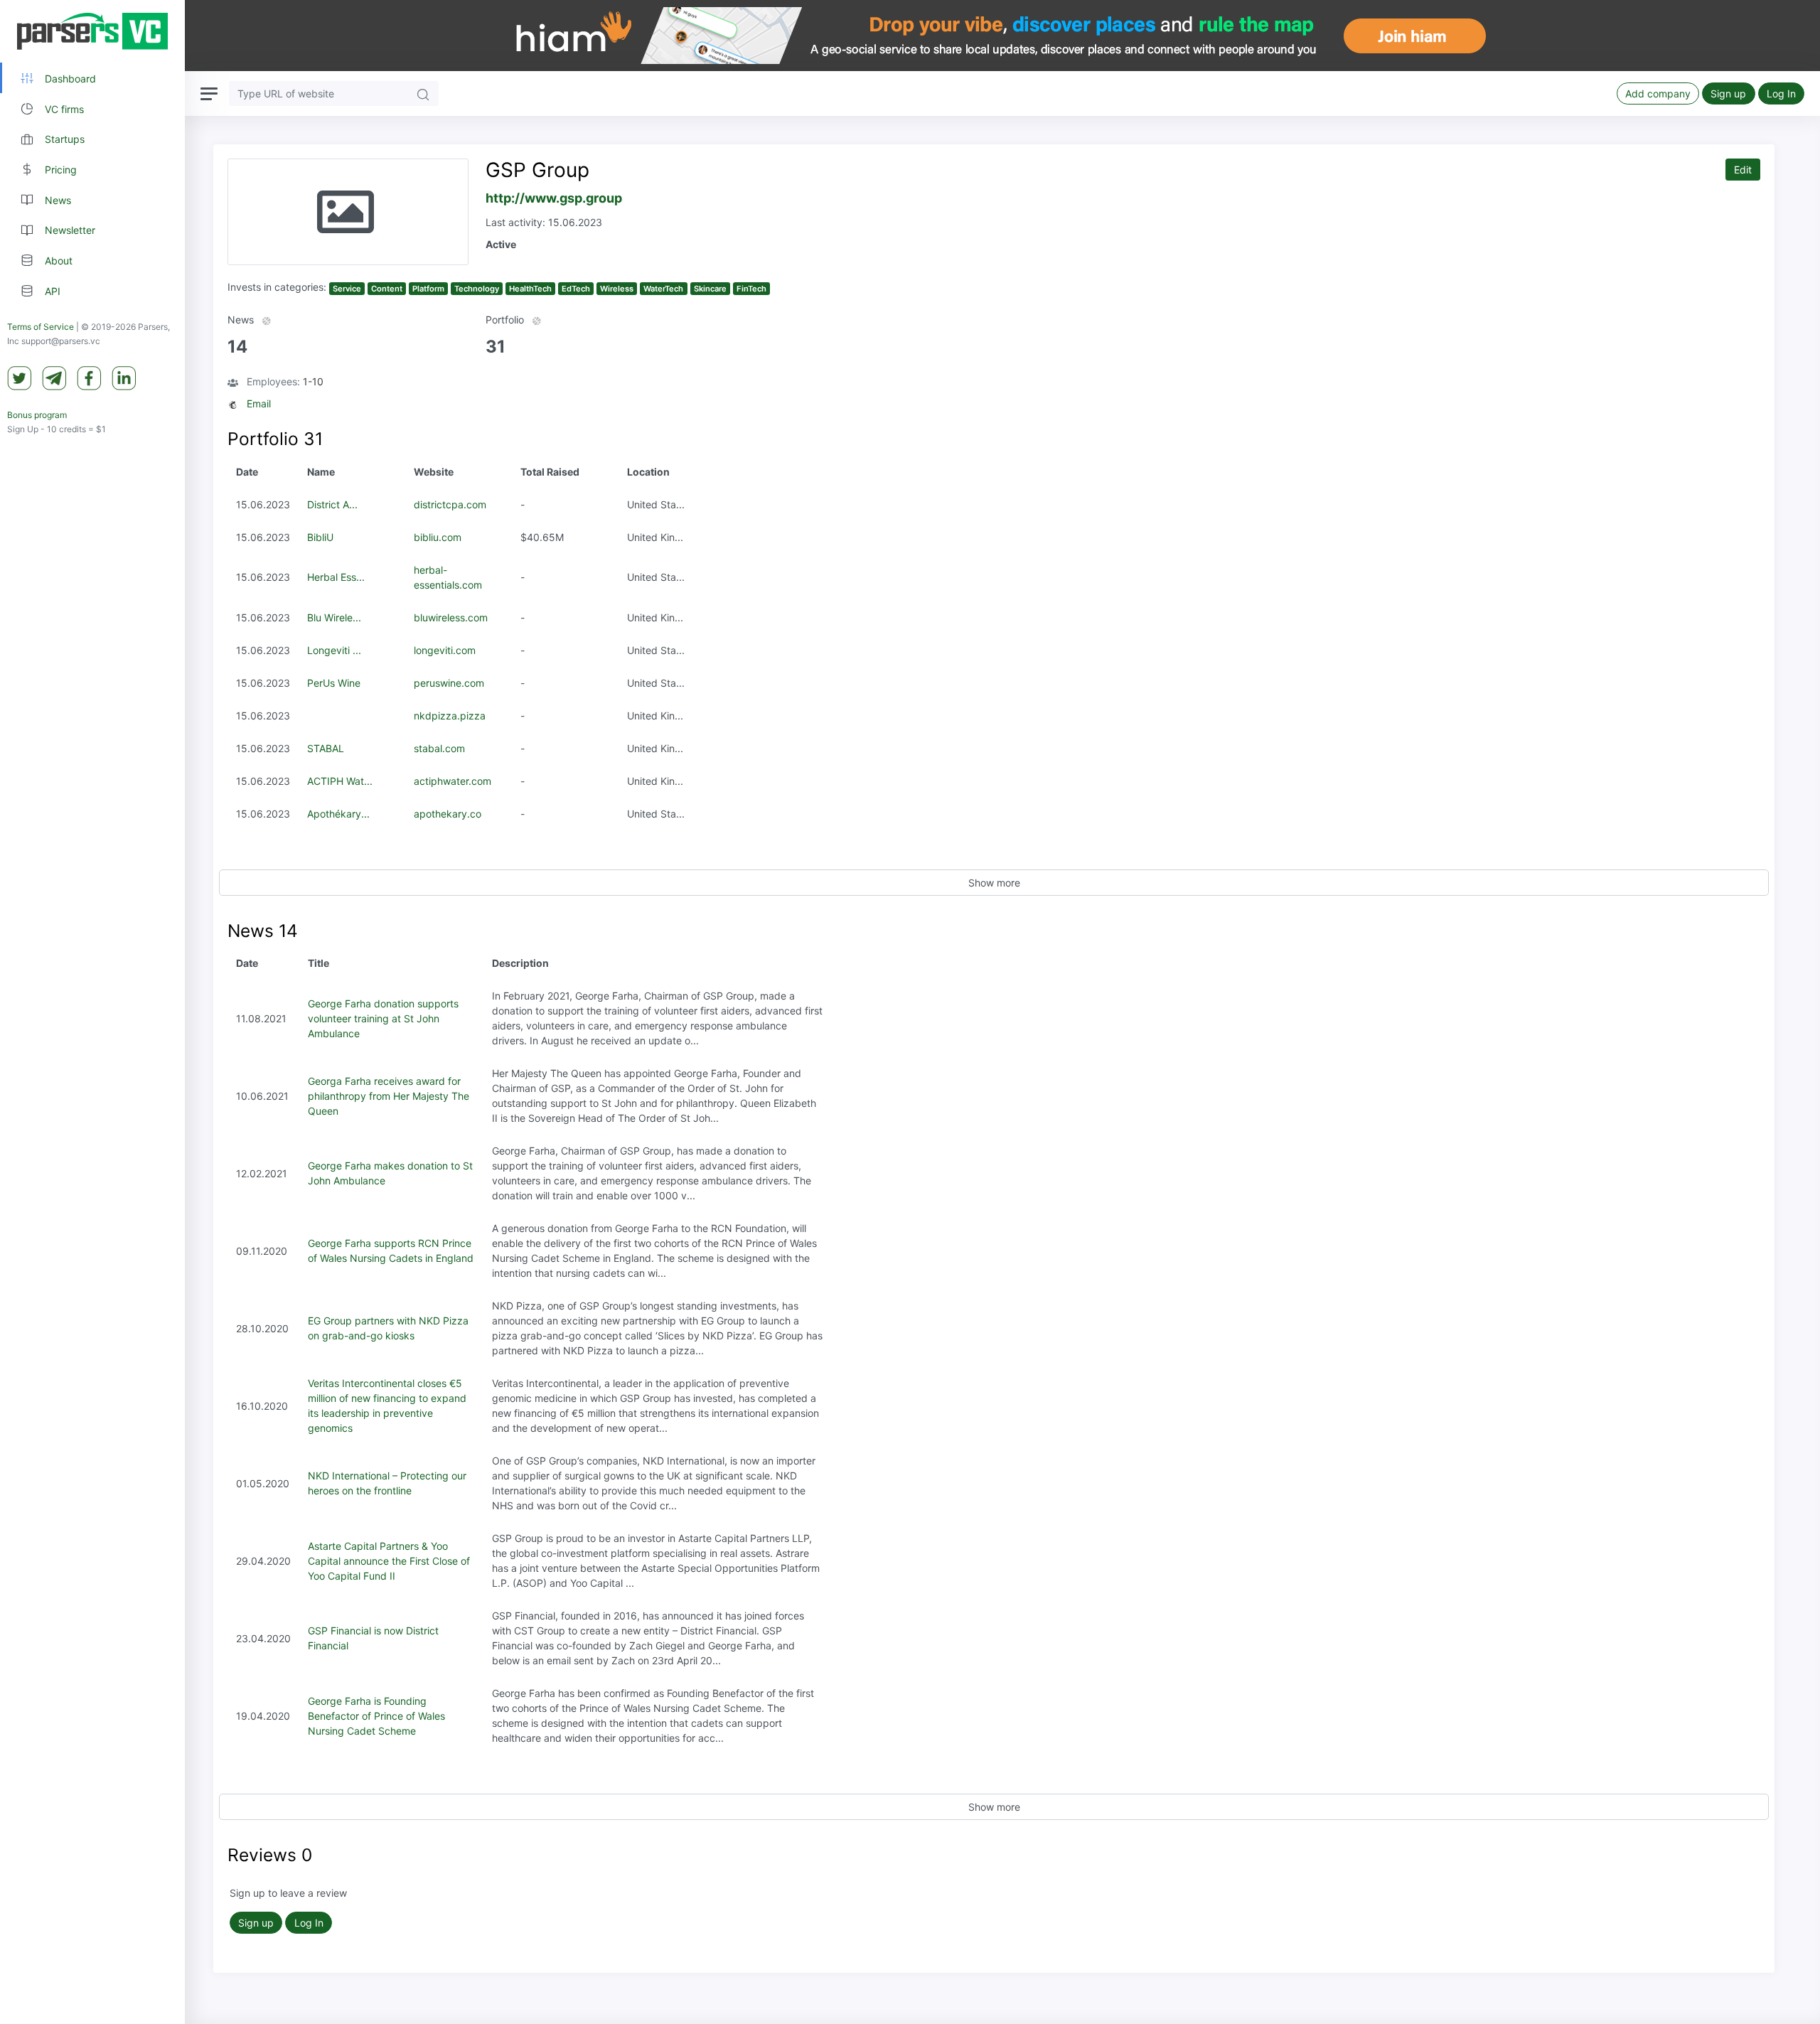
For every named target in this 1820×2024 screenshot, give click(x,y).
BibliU (320, 537)
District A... (332, 504)
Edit (1743, 170)
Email (259, 403)
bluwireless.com (451, 617)
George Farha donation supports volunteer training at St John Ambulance (383, 1018)
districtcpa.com (450, 504)
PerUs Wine (334, 683)
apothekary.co (448, 814)
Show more (994, 883)
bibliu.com (438, 537)
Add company (1658, 93)
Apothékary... (338, 814)
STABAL (326, 748)
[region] (92, 1012)
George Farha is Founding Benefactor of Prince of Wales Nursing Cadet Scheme (376, 1716)
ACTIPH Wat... (340, 781)
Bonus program (37, 415)
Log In (1781, 93)
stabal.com (439, 748)
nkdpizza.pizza (450, 716)
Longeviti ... (334, 650)
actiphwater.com (453, 781)
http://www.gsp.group (554, 198)
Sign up (1728, 93)
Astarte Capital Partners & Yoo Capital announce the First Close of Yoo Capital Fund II (389, 1561)
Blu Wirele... (334, 617)
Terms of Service (41, 327)
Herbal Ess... (336, 577)
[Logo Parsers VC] (92, 31)
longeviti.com (445, 650)
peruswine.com (449, 683)
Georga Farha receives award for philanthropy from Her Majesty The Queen (389, 1096)
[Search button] (423, 93)
